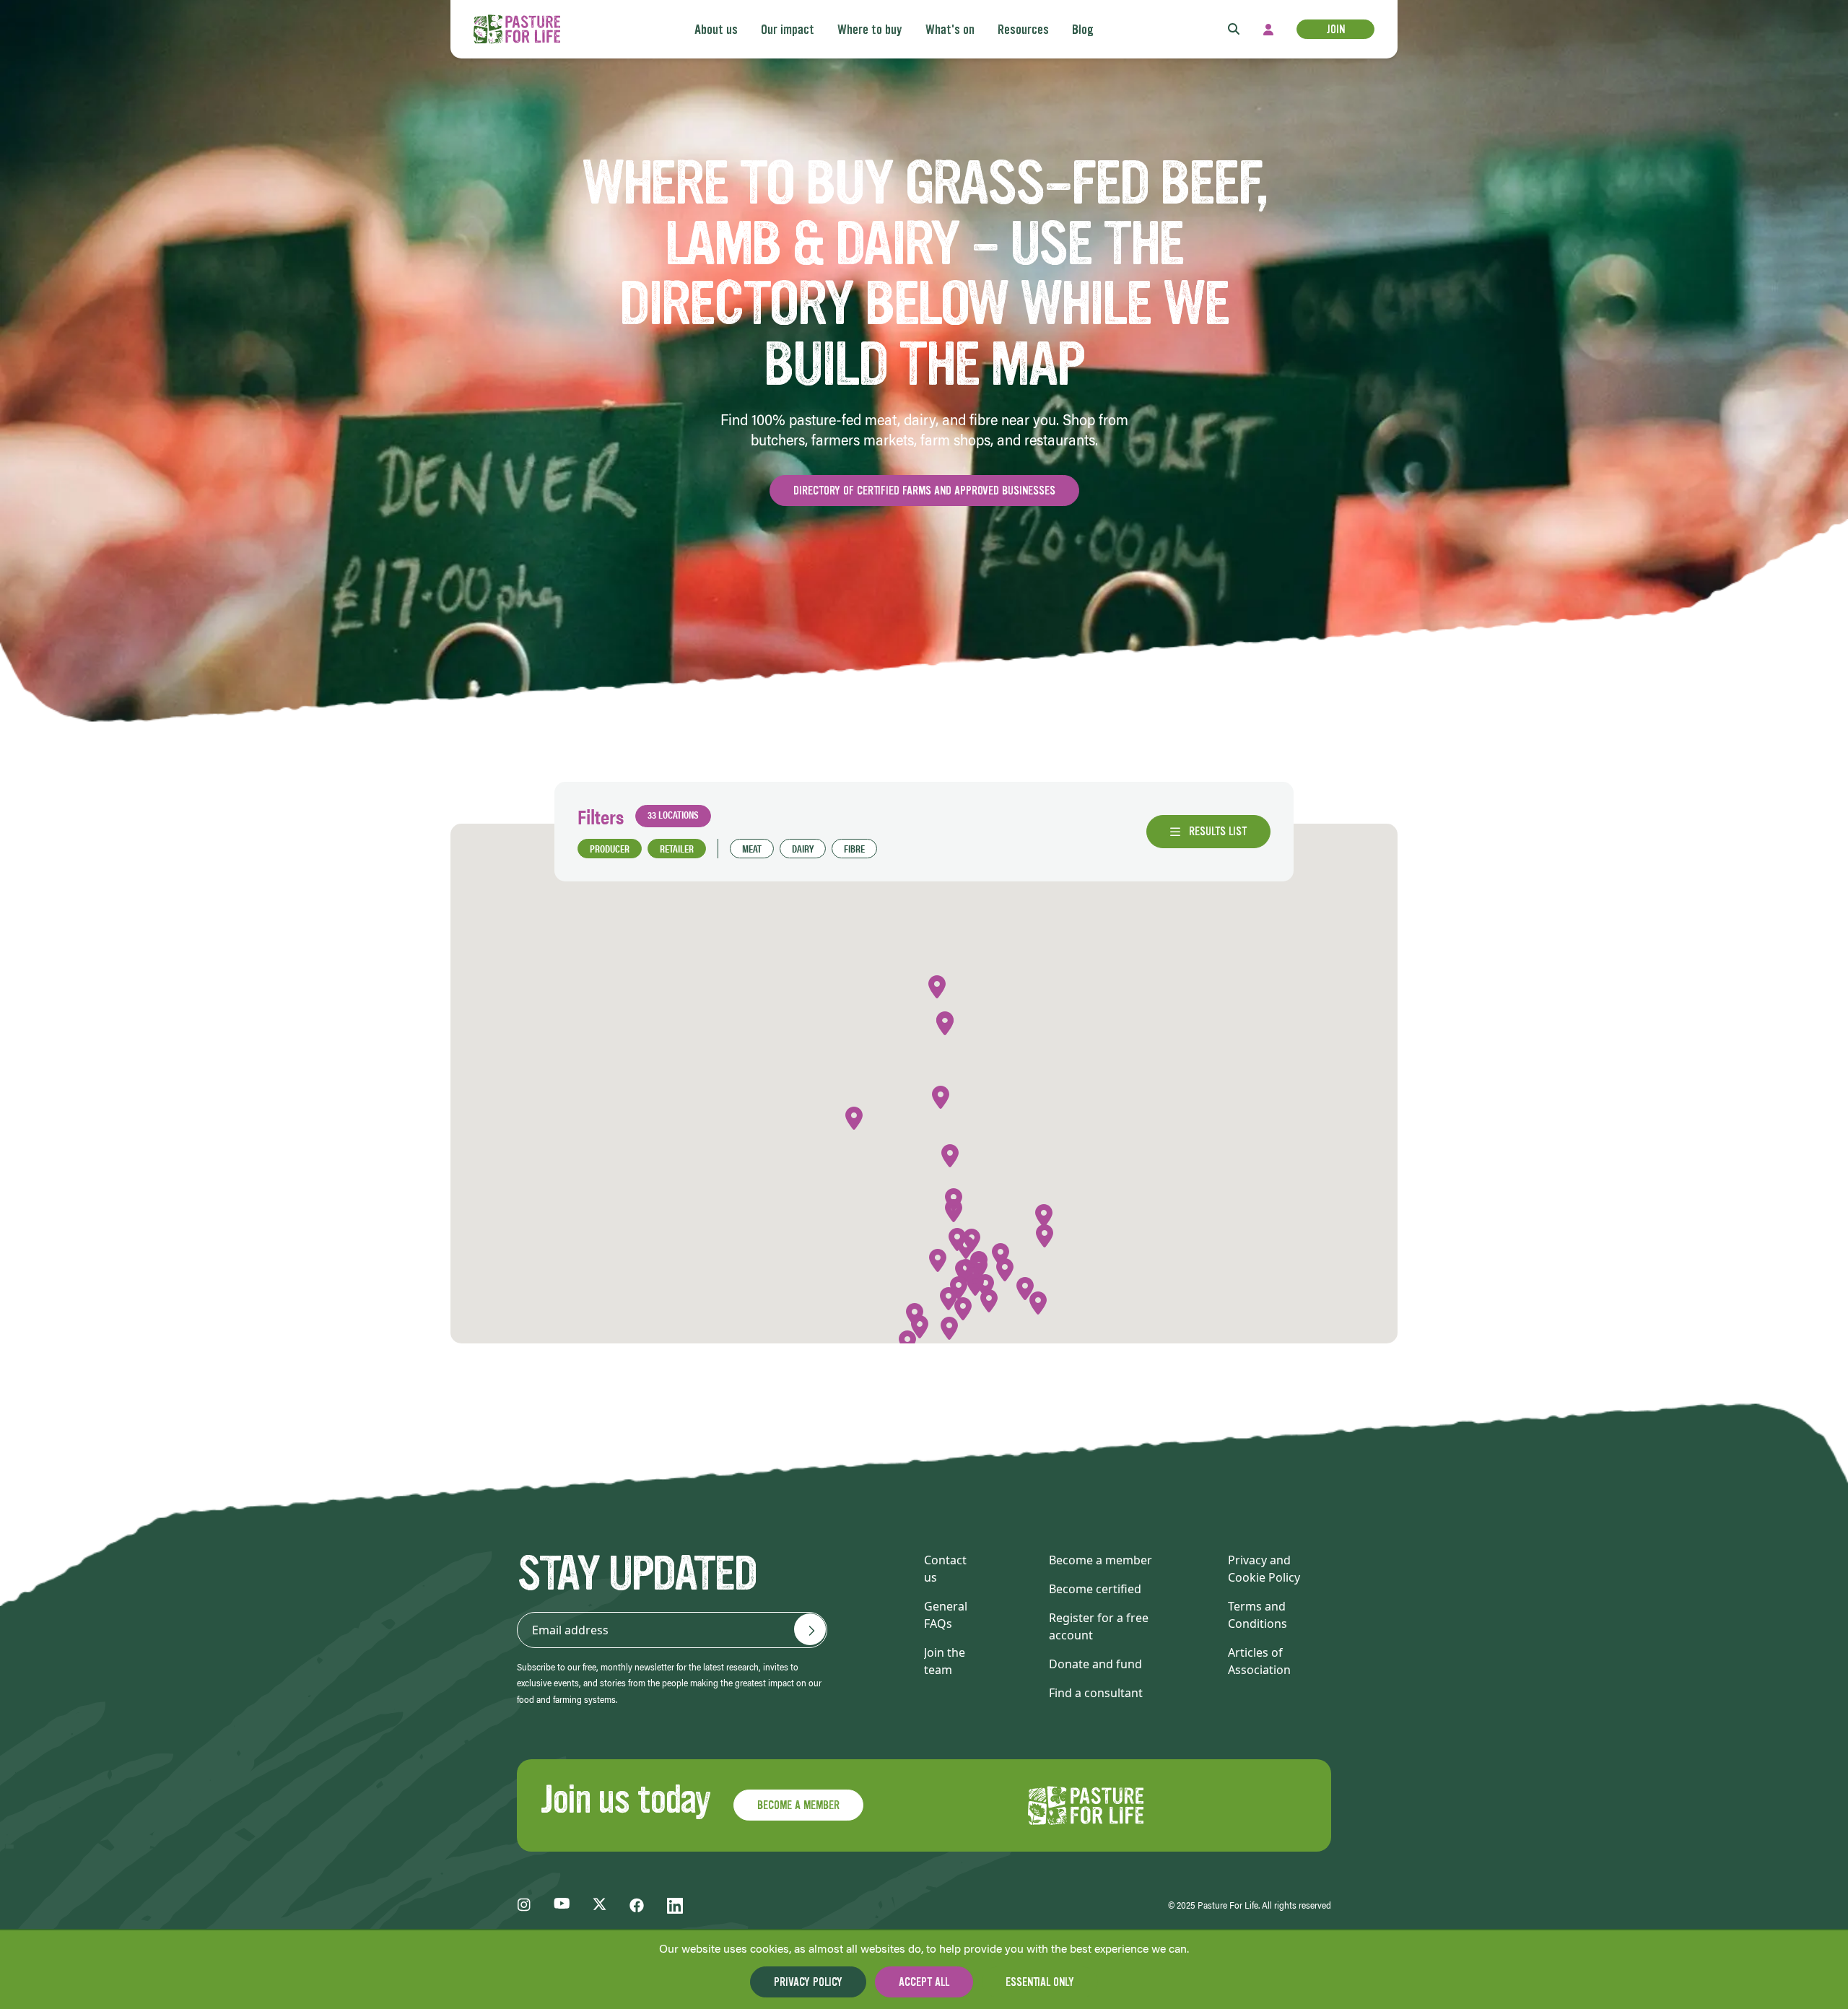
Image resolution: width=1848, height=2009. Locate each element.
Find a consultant (1096, 1693)
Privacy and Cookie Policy (1264, 1569)
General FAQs (946, 1615)
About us (716, 30)
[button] (989, 1301)
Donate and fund (1095, 1664)
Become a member (1100, 1560)
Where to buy (870, 30)
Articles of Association (1259, 1661)
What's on (950, 30)
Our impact (788, 30)
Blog (1083, 30)
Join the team (945, 1661)
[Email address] (810, 1629)
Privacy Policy (808, 1982)
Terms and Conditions (1258, 1615)
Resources (1023, 30)
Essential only (1040, 1982)
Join (1335, 29)
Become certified (1095, 1589)
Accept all (924, 1982)
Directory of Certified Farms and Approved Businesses (924, 491)
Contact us (945, 1569)
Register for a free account (1099, 1626)
